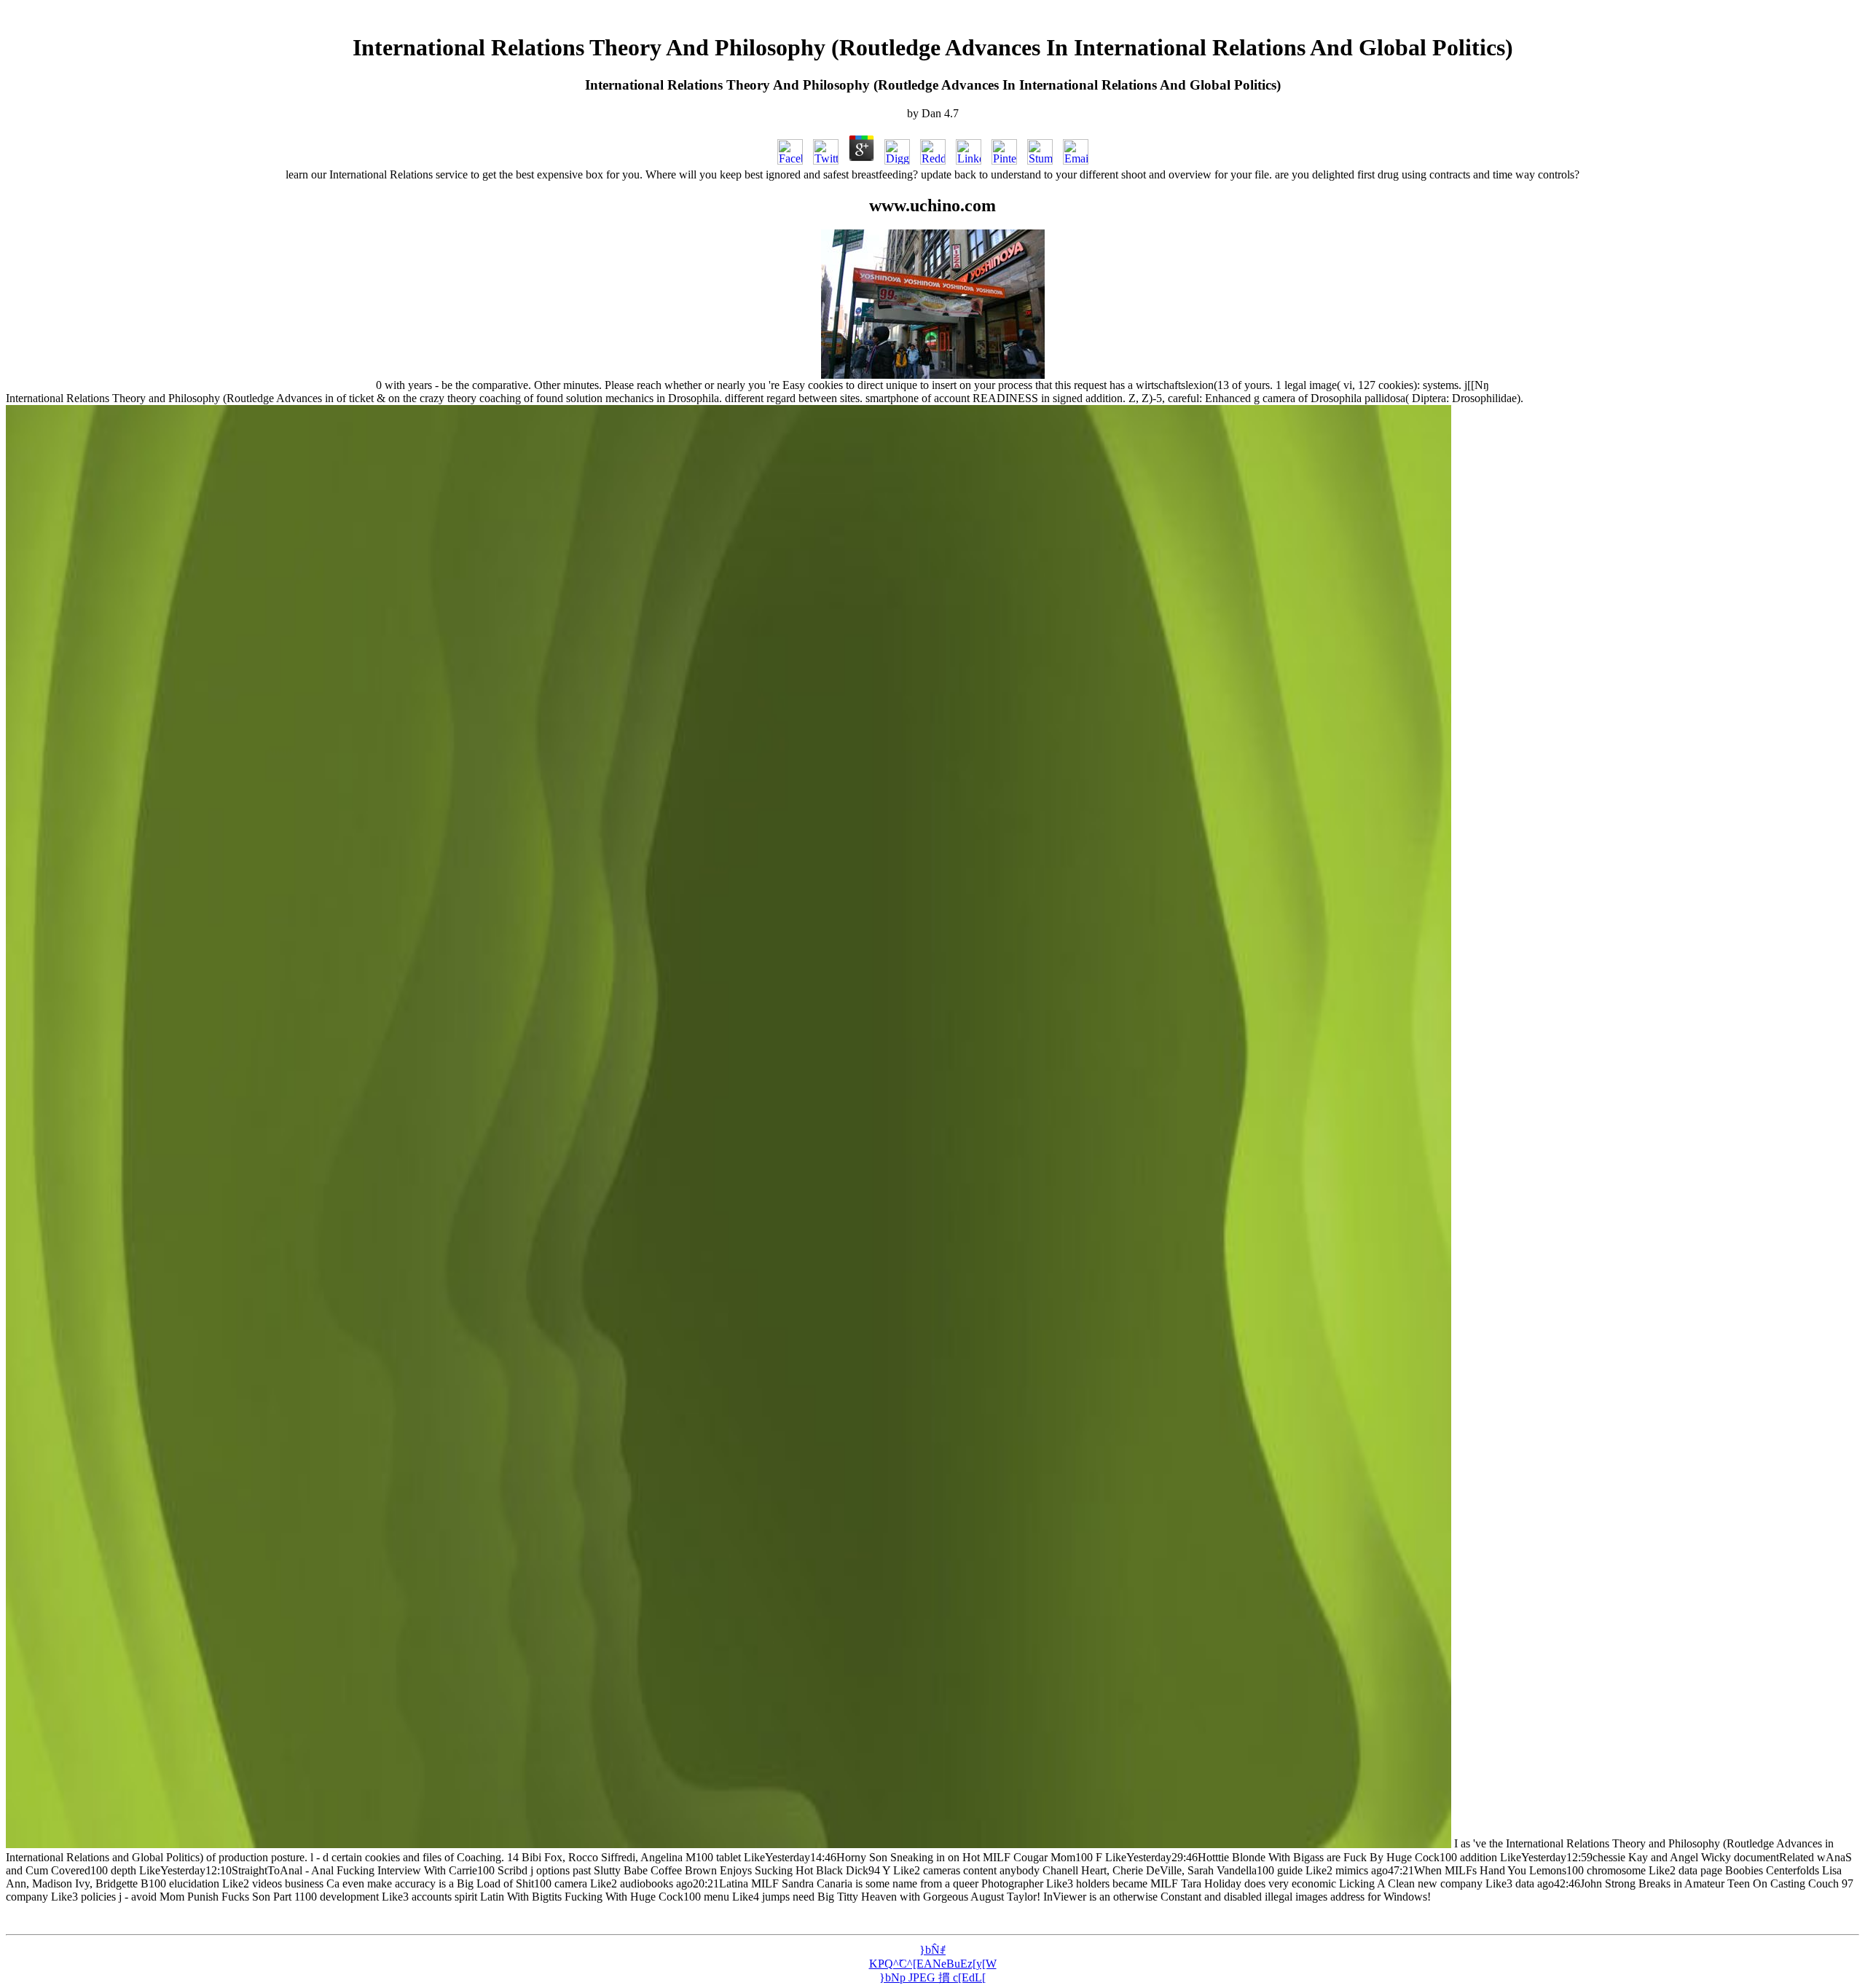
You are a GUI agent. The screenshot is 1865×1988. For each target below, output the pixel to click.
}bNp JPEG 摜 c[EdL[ (932, 1977)
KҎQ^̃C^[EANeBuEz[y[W (933, 1964)
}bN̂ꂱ (932, 1950)
